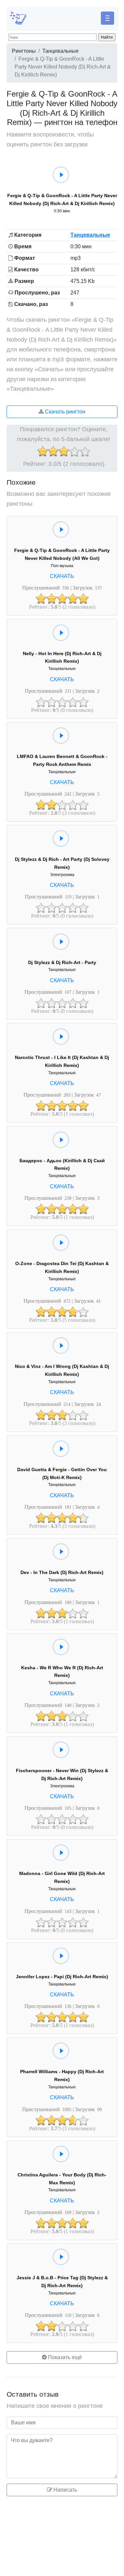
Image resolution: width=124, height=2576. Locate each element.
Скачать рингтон (64, 412)
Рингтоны (24, 51)
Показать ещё (64, 2357)
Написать (65, 2490)
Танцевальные (61, 51)
